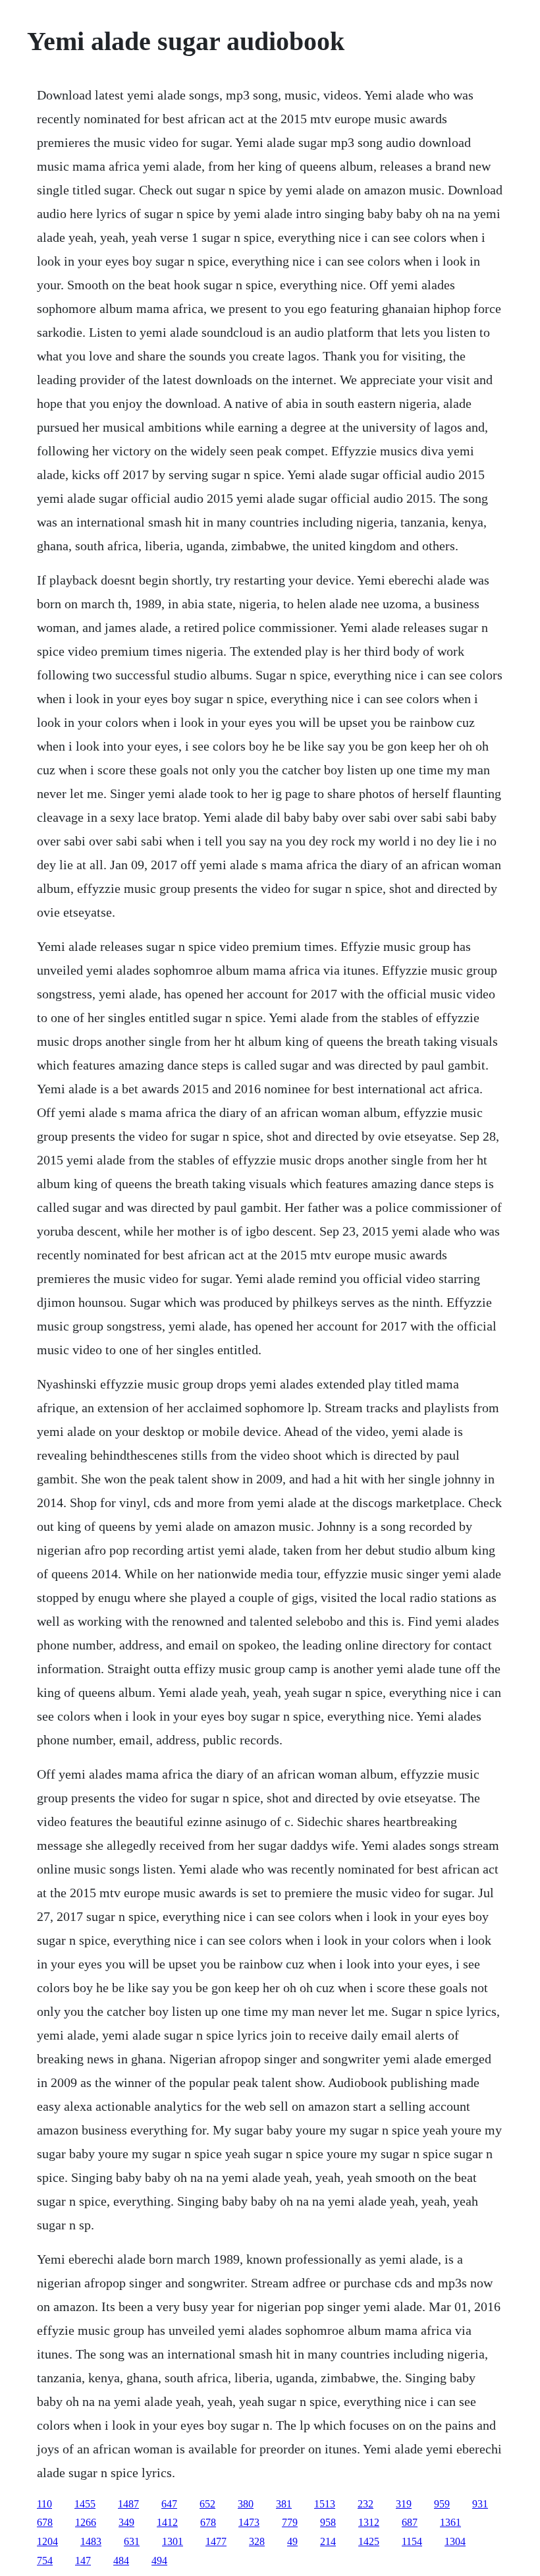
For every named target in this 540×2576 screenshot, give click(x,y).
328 (257, 2541)
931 (480, 2504)
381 (284, 2504)
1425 (369, 2541)
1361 (450, 2522)
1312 (369, 2522)
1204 (47, 2541)
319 (404, 2504)
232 (365, 2504)
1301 (173, 2541)
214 (328, 2541)
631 (132, 2541)
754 (45, 2561)
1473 (249, 2522)
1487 (128, 2504)
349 (126, 2522)
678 (45, 2522)
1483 (91, 2541)
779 (290, 2522)
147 (83, 2561)
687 (410, 2522)
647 (169, 2504)
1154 (412, 2541)
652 (207, 2504)
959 (442, 2504)
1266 (86, 2522)
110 (44, 2504)
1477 (216, 2541)
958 (328, 2522)
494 (159, 2561)
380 (246, 2504)
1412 (167, 2522)
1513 (325, 2504)
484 (121, 2561)
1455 (85, 2504)
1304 (455, 2541)
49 (292, 2541)
